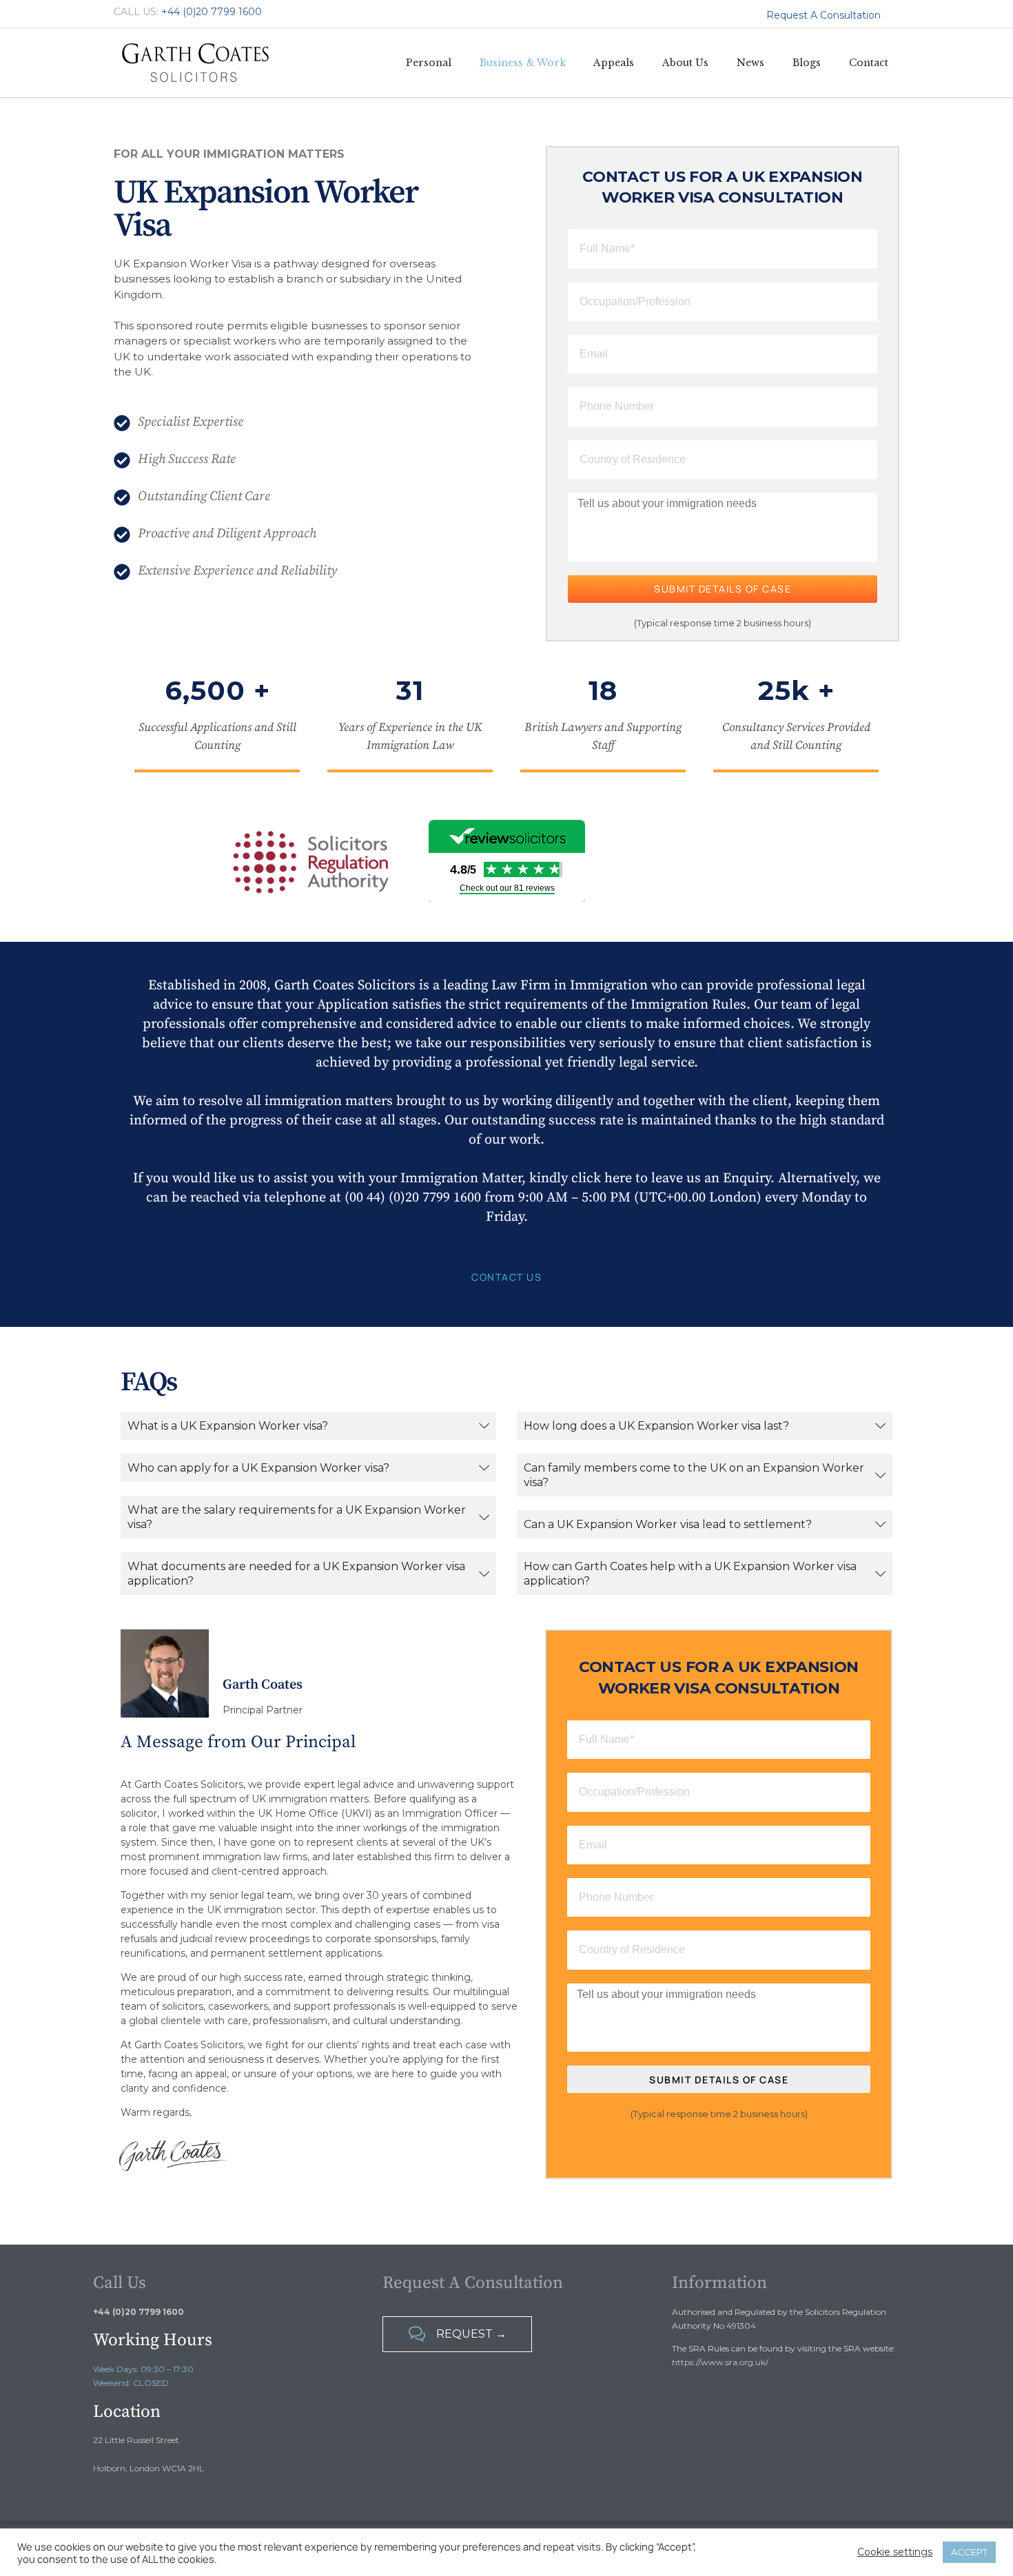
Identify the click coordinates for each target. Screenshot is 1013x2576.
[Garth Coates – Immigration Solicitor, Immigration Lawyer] (196, 63)
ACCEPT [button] (969, 2552)
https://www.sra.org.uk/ (720, 2362)
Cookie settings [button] (895, 2552)
